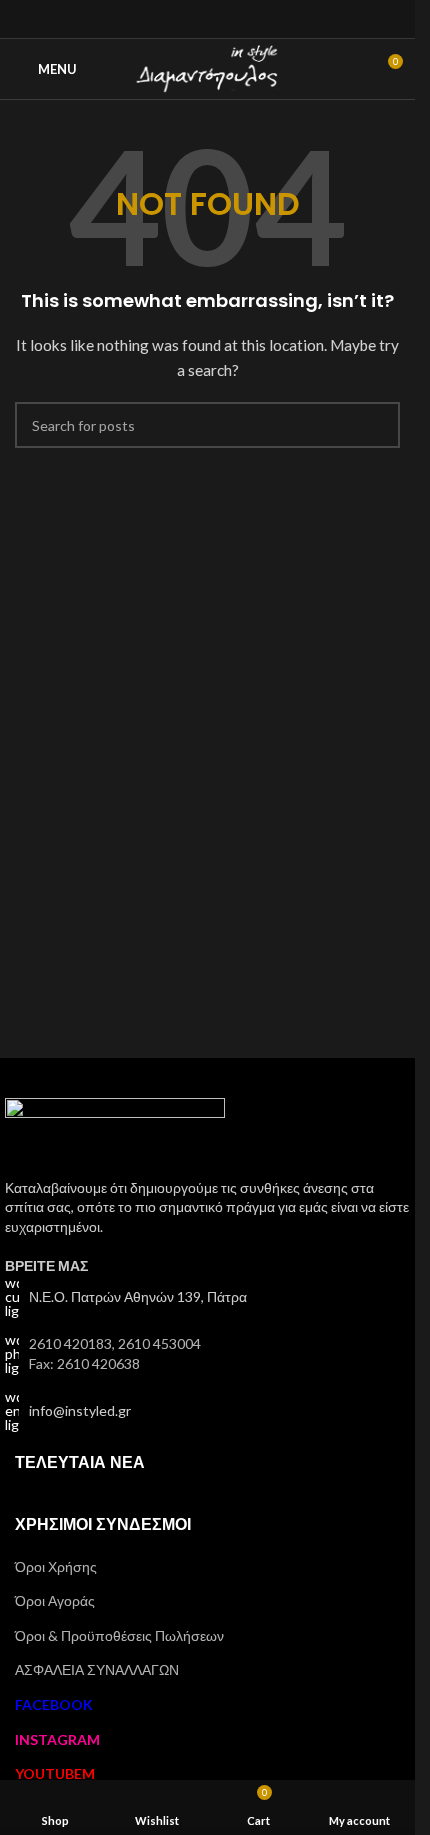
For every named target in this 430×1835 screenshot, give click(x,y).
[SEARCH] (377, 425)
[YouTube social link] (232, 19)
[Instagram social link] (207, 19)
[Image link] (115, 1135)
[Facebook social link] (182, 19)
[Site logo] (207, 67)
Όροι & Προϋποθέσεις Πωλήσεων (119, 1635)
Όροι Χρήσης (56, 1566)
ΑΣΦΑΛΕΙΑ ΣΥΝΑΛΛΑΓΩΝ (97, 1669)
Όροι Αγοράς (55, 1600)
